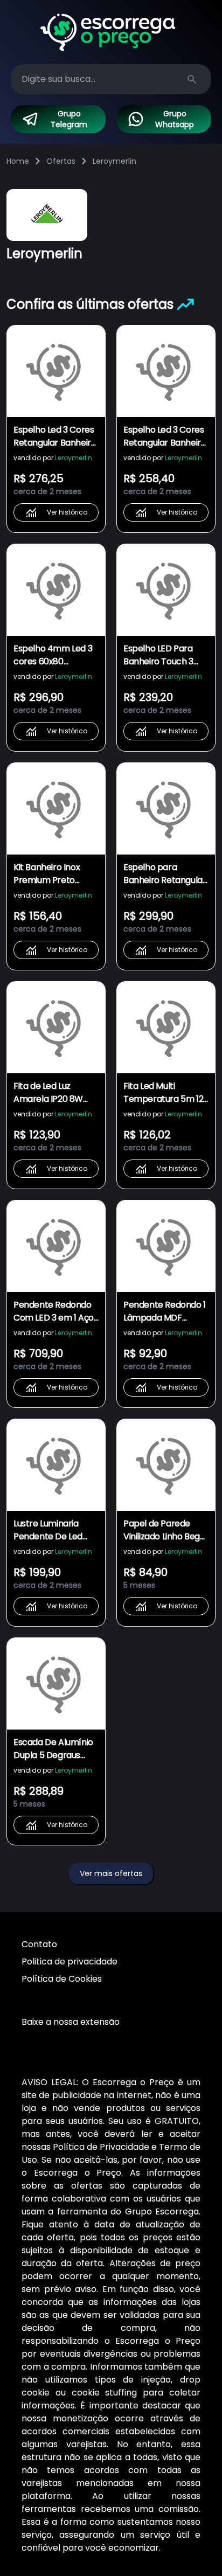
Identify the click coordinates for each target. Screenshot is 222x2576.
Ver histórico (67, 512)
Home (18, 161)
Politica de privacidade (70, 1961)
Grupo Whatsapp (175, 119)
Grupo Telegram (69, 119)
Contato (39, 1944)
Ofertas (61, 161)
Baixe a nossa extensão (71, 2022)
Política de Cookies (62, 1979)
